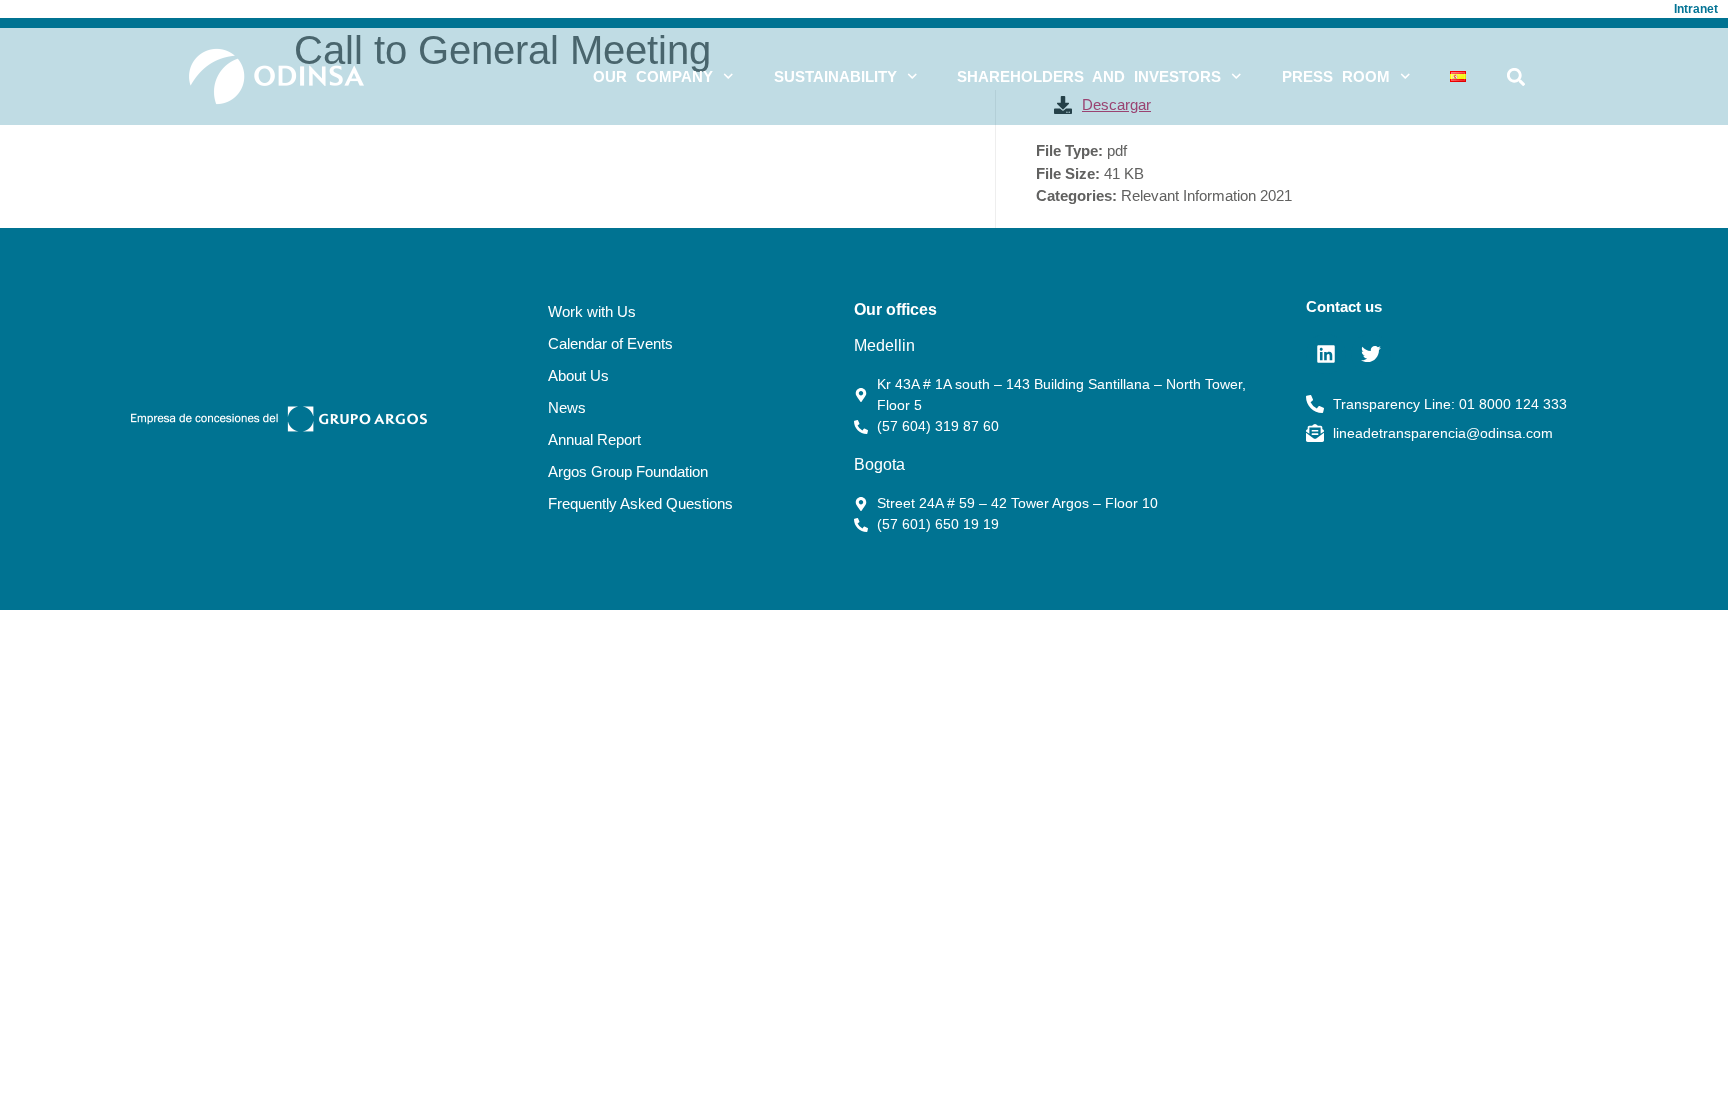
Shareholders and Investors (1089, 76)
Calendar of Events (610, 343)
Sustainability (835, 76)
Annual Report (594, 439)
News (567, 407)
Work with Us (592, 311)
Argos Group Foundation (628, 471)
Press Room (1336, 76)
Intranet (1696, 9)
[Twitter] (1371, 354)
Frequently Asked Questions (640, 503)
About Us (578, 375)
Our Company (653, 76)
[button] (1516, 76)
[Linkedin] (1326, 354)
